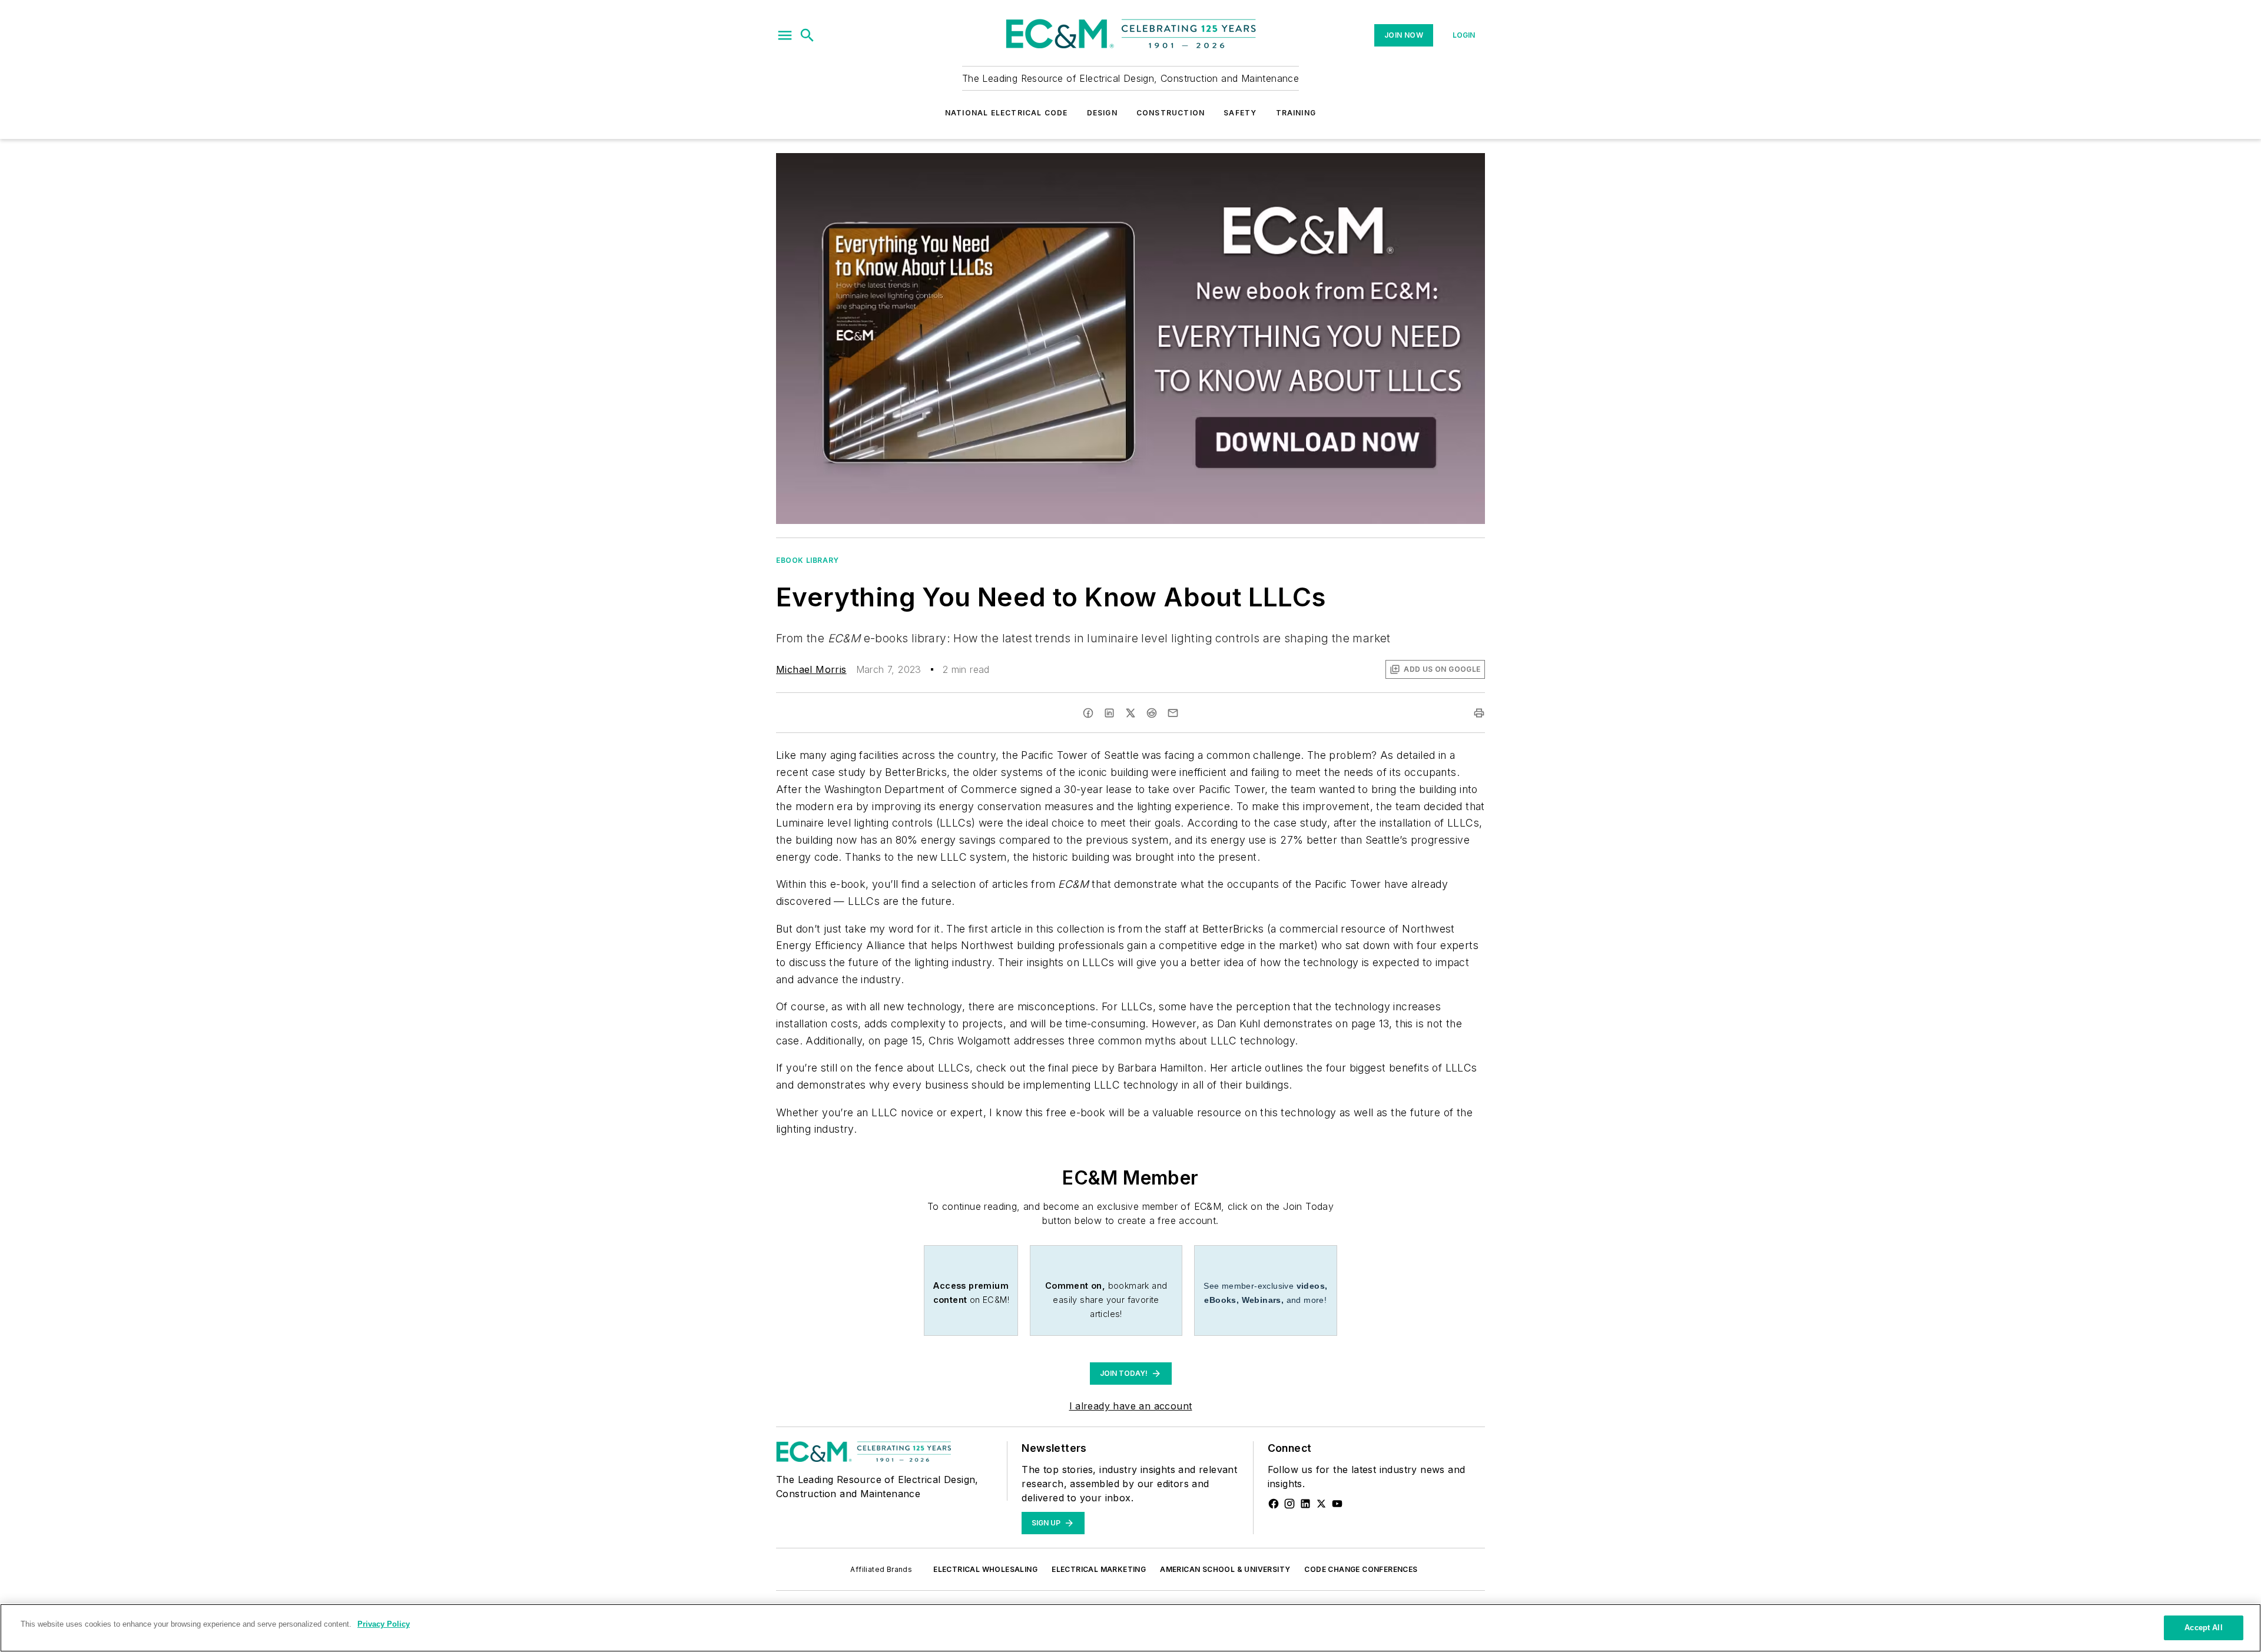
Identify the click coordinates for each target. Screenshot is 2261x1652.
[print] (1479, 713)
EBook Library (808, 560)
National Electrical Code (1007, 113)
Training (1296, 113)
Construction (1171, 113)
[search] (807, 35)
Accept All (2203, 1628)
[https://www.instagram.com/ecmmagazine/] (1289, 1504)
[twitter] (1130, 713)
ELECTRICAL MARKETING (1099, 1569)
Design (1102, 113)
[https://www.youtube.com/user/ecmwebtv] (1337, 1504)
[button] (785, 35)
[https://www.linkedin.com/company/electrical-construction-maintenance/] (1305, 1504)
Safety (1240, 113)
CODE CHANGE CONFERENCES (1361, 1569)
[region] (1130, 1628)
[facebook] (1088, 713)
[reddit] (1152, 713)
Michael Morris (811, 669)
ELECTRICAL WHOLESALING (985, 1569)
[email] (1173, 713)
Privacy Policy (384, 1624)
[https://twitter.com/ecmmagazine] (1321, 1504)
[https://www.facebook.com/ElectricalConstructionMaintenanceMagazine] (1274, 1504)
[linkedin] (1109, 713)
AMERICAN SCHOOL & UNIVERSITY (1225, 1569)
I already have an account (1131, 1406)
